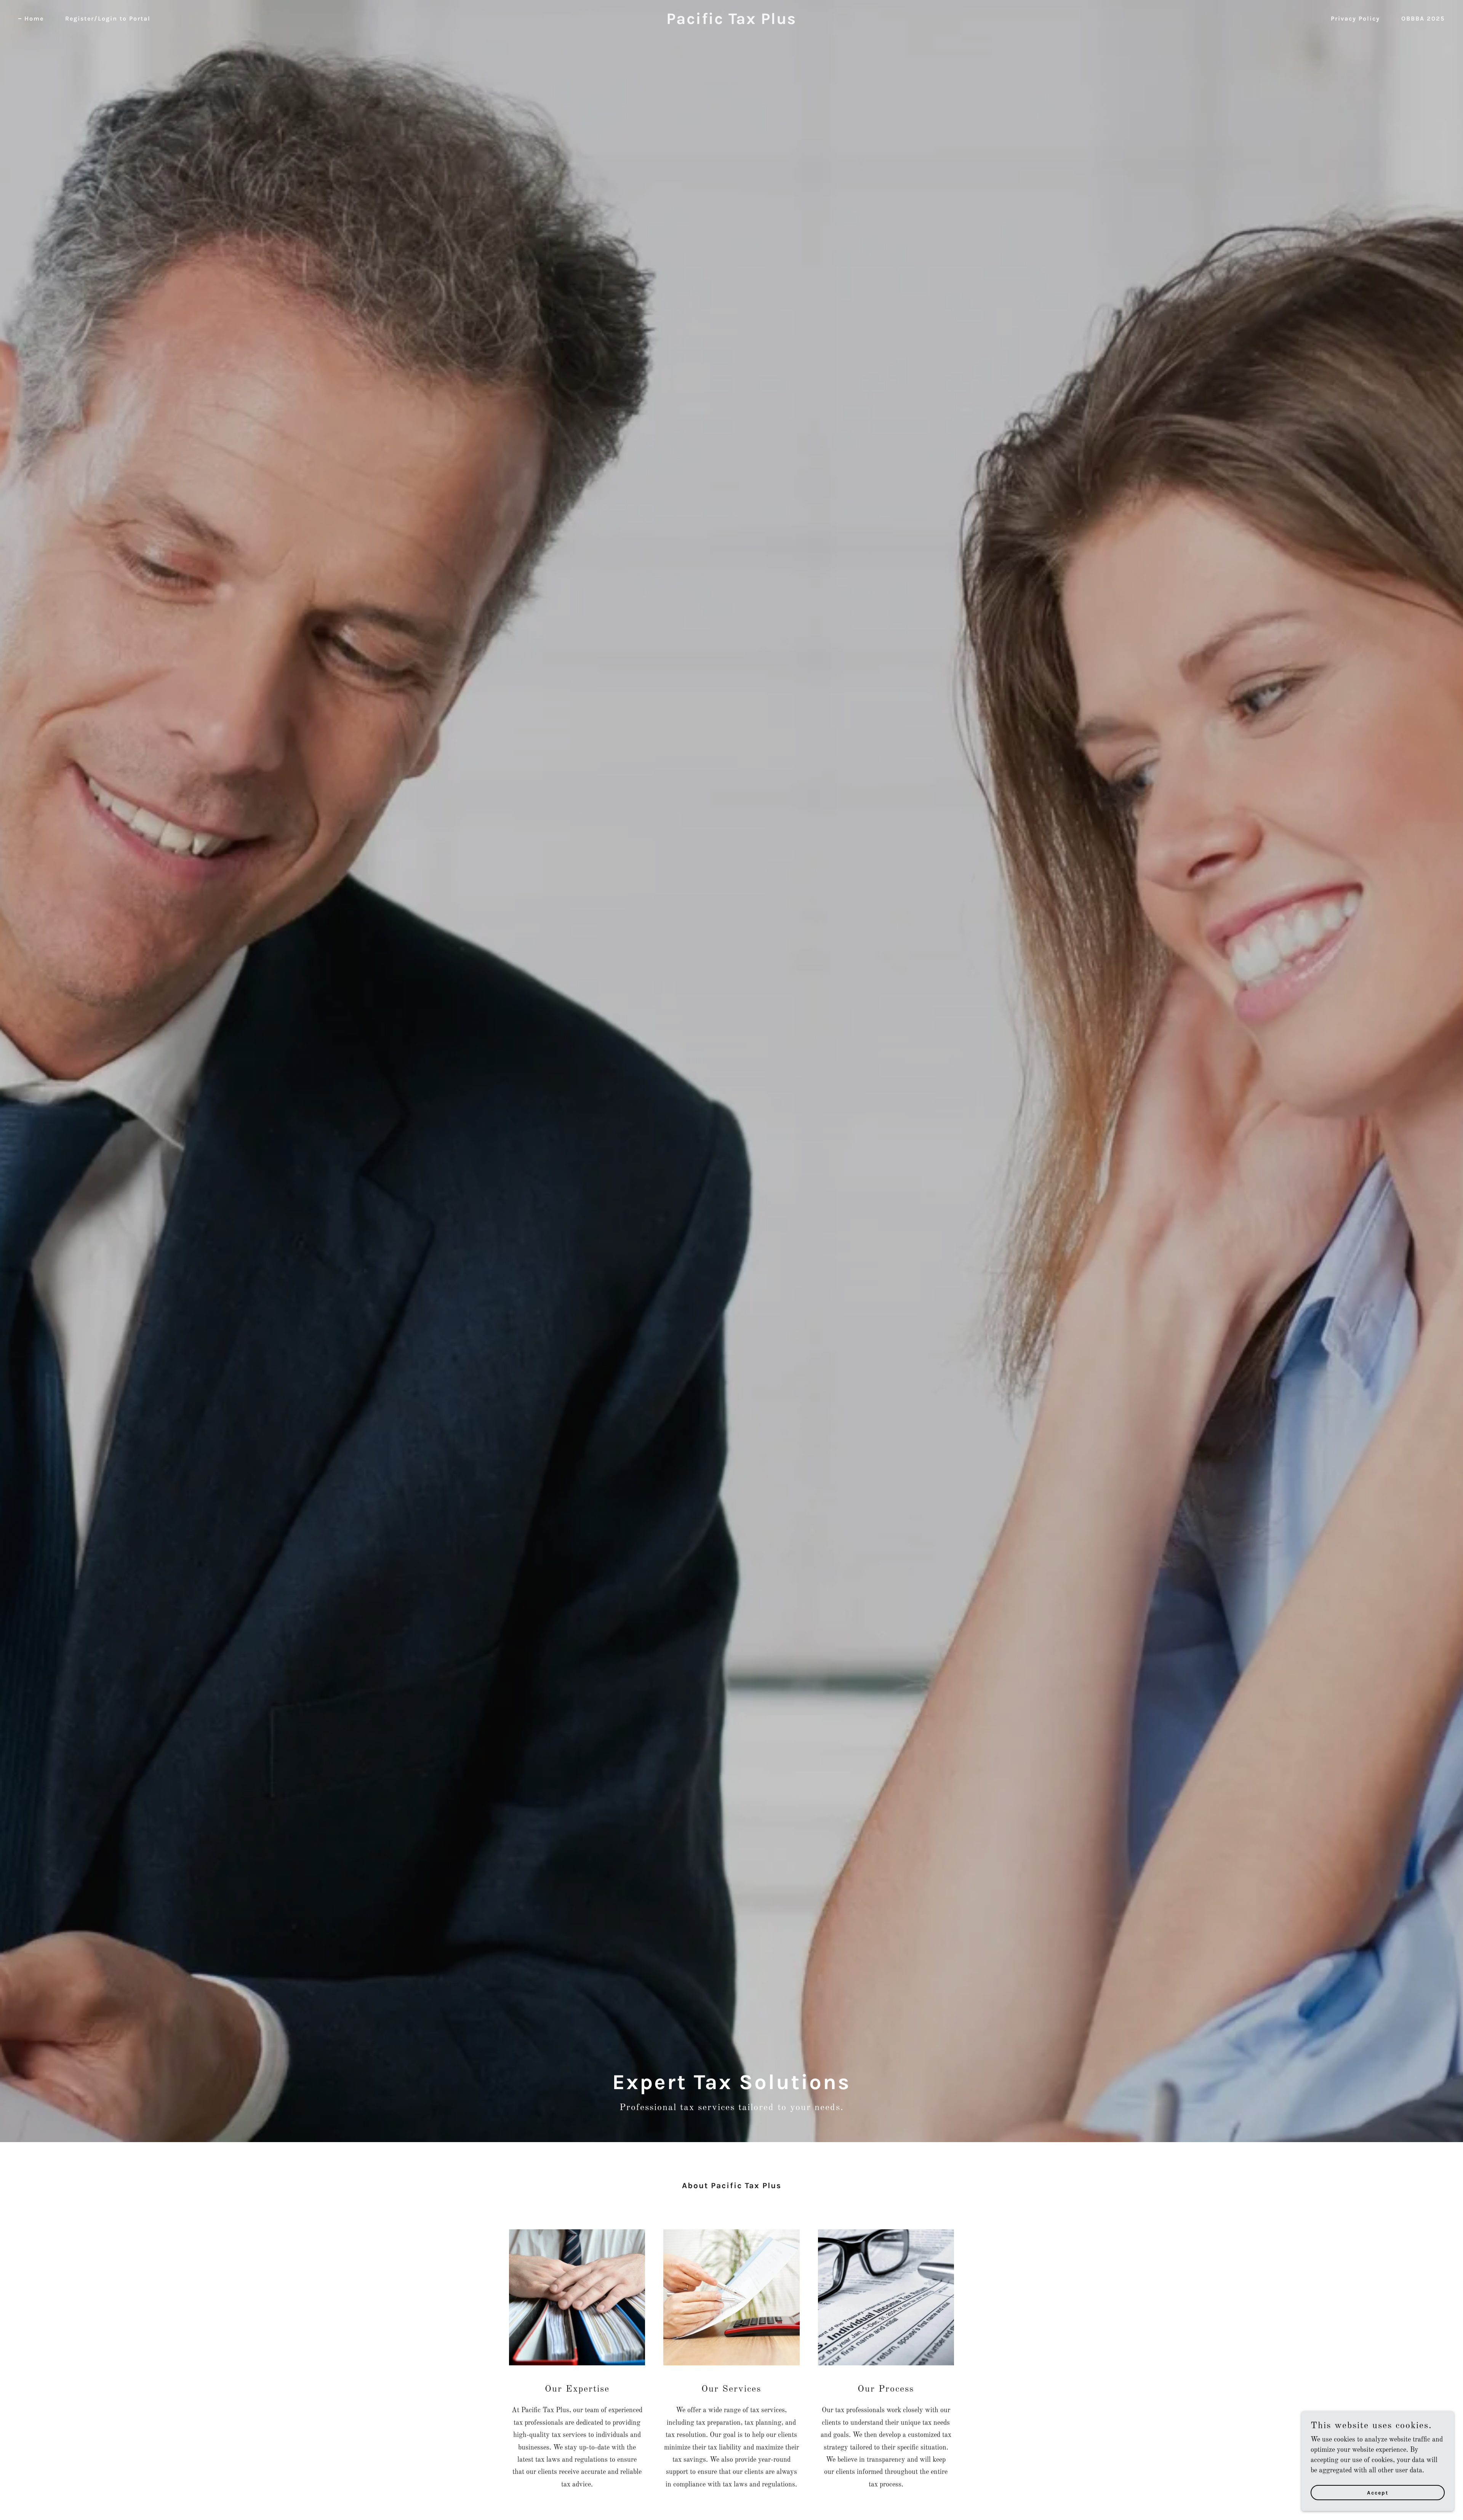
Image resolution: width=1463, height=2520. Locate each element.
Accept (1378, 2493)
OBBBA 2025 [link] (1423, 18)
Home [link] (34, 18)
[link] (731, 22)
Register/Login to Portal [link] (108, 18)
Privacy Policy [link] (1355, 18)
